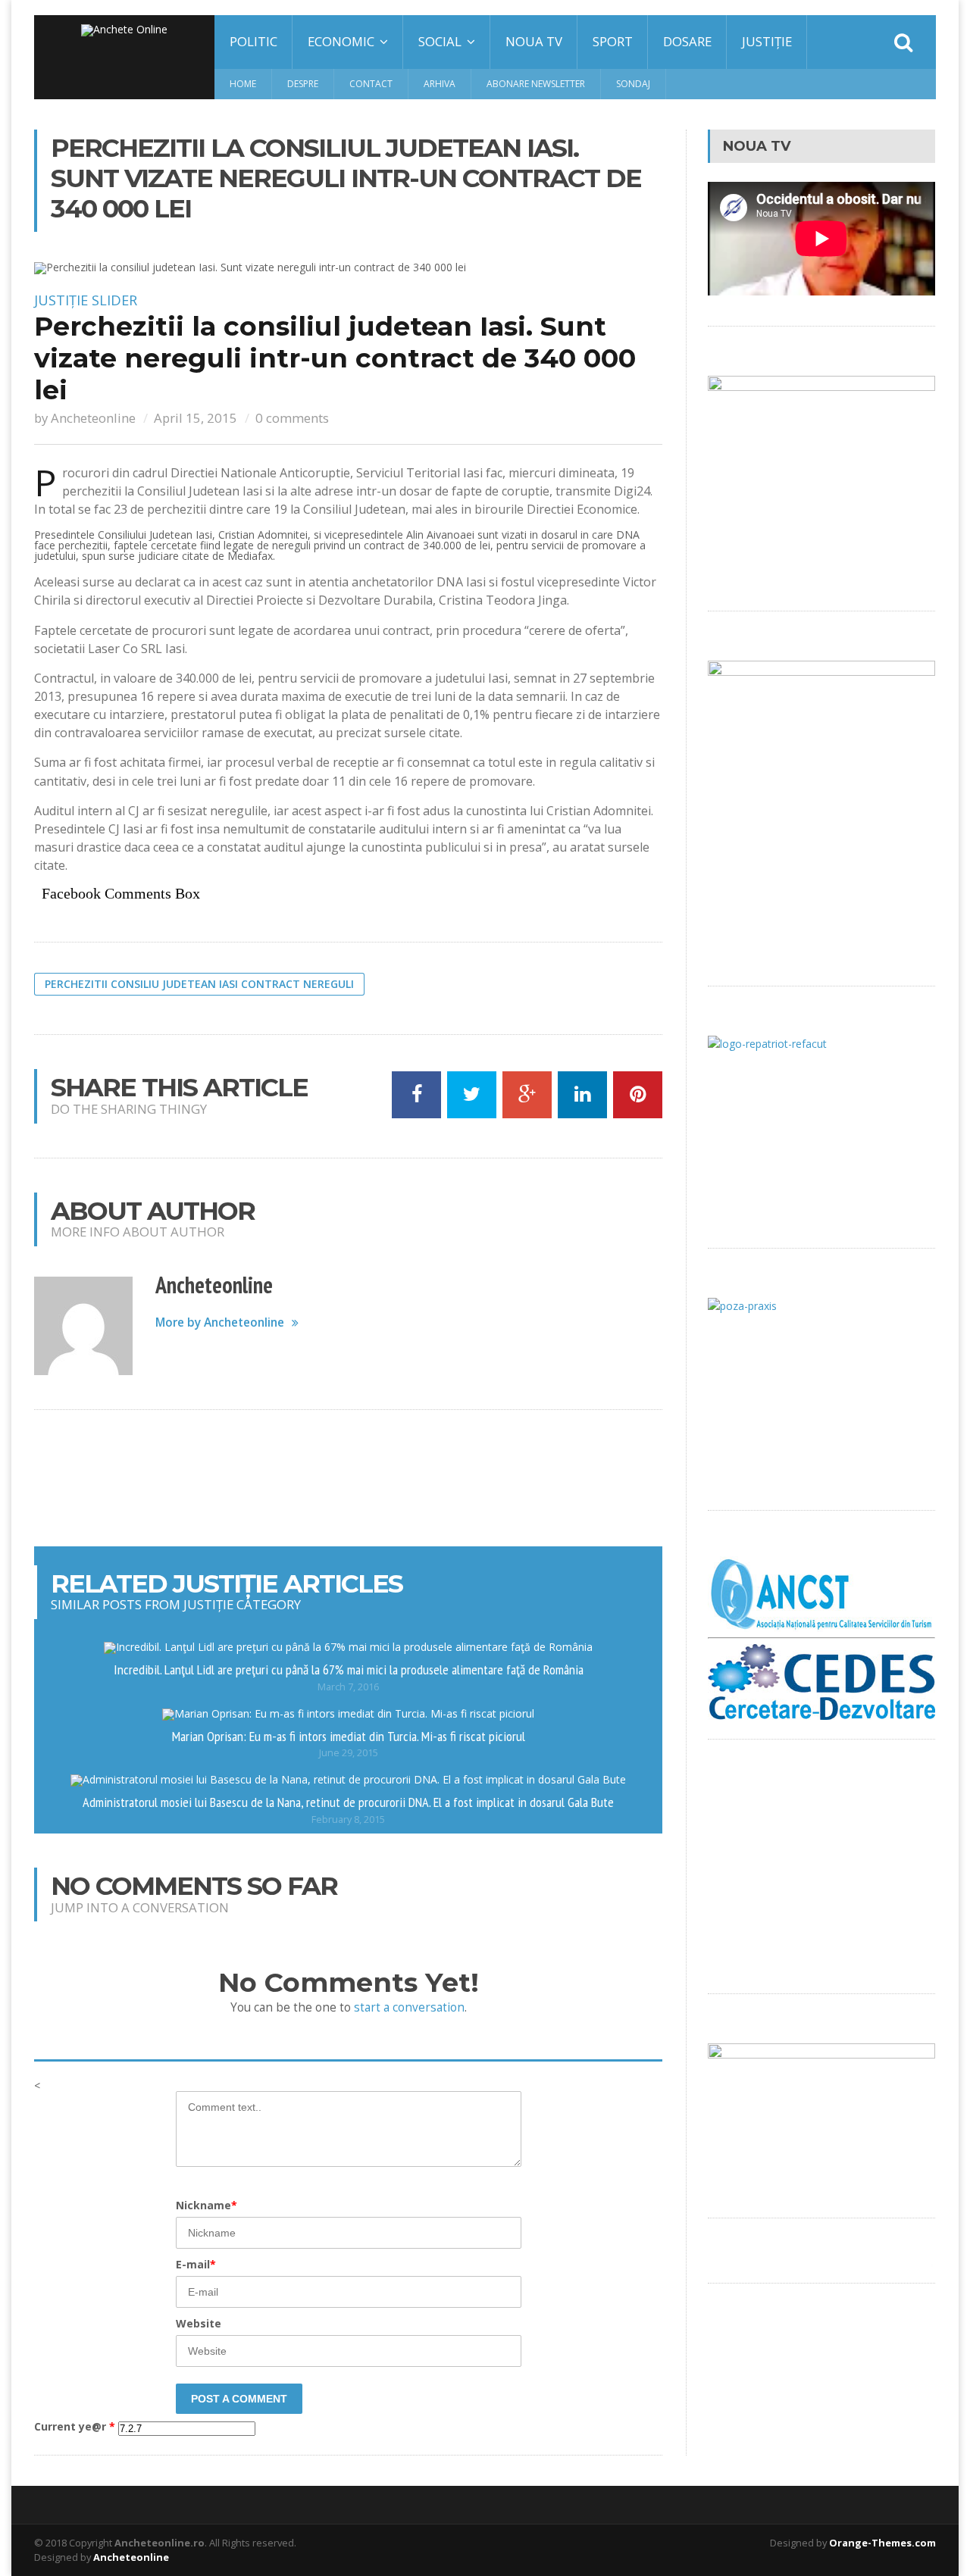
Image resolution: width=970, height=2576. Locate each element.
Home (243, 84)
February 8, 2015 (348, 1819)
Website (199, 2323)
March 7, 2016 (348, 1687)
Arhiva (440, 84)
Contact (371, 84)
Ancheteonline (93, 418)
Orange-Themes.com (882, 2543)
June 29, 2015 (349, 1753)
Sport (613, 41)
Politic (253, 41)
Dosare (687, 41)
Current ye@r (75, 2427)
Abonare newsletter (536, 84)
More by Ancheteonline (220, 1322)
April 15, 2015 (196, 418)
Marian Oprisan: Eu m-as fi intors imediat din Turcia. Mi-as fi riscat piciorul (349, 1736)
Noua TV (534, 41)
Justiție (767, 41)
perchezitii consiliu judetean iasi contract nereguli (199, 984)
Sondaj (633, 84)
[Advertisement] (349, 1478)
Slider (114, 300)
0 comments (292, 418)
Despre (303, 84)
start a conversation (409, 2007)
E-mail (196, 2264)
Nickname (207, 2205)
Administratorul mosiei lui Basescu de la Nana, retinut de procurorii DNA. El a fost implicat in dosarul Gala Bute (348, 1802)
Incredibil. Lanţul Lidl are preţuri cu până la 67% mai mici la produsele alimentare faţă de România (349, 1669)
